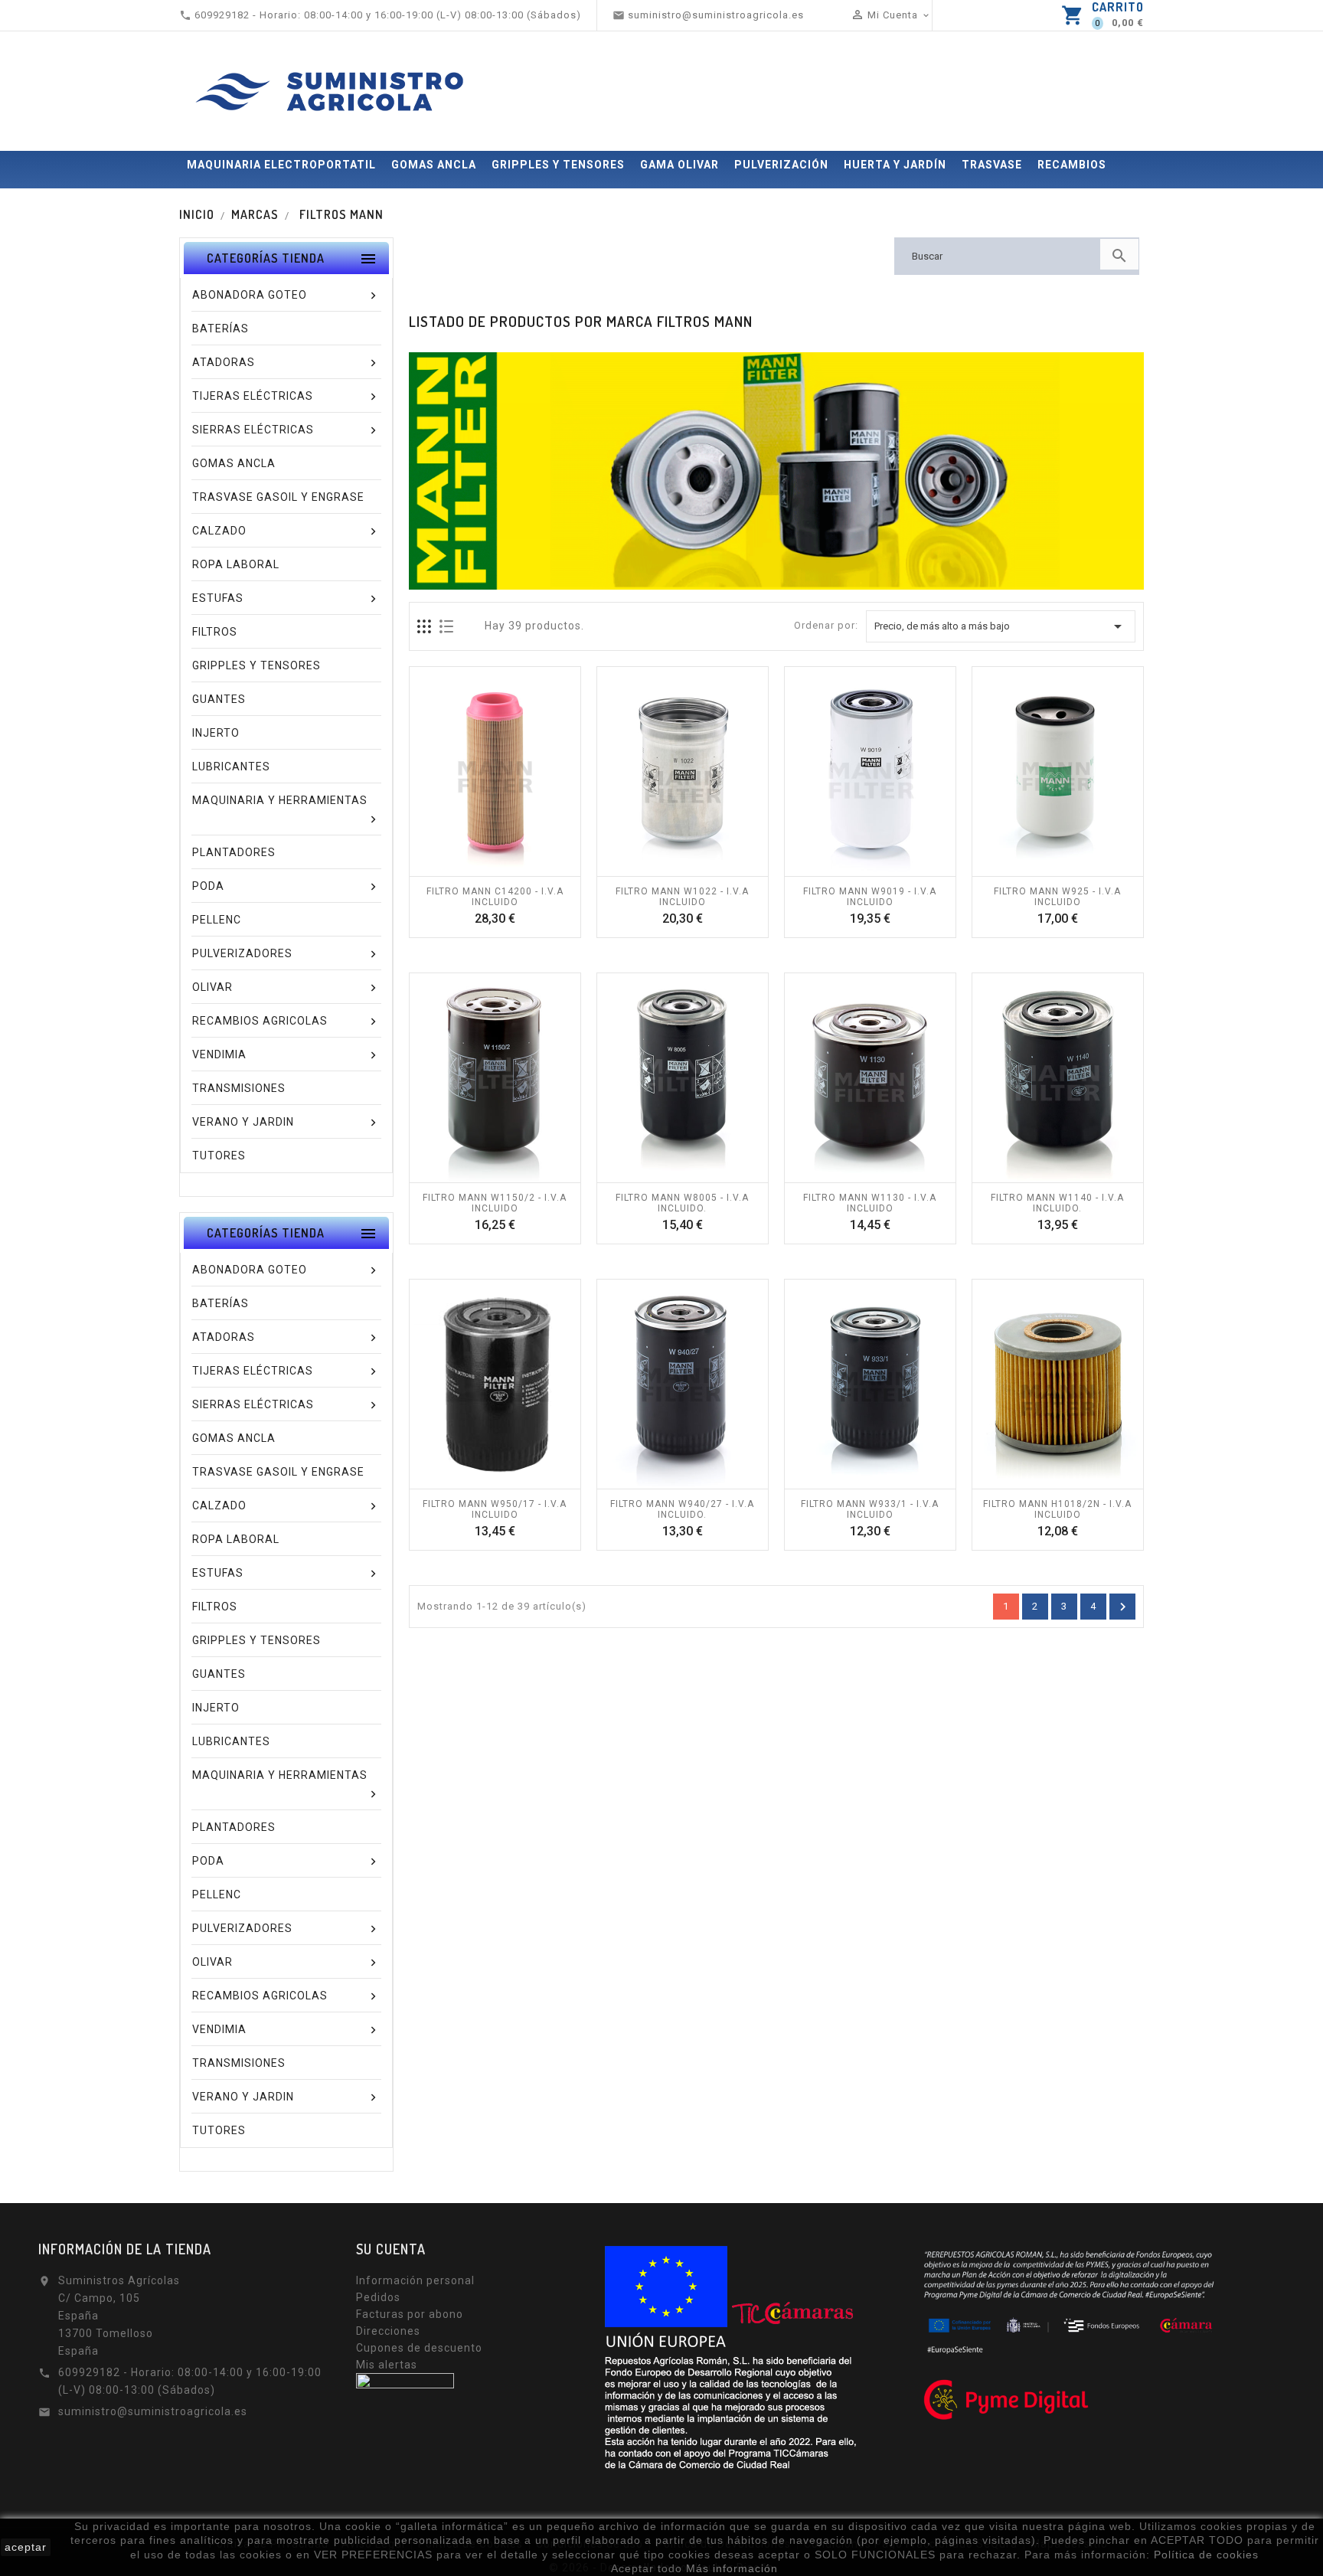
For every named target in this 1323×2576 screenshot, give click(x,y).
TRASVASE (992, 165)
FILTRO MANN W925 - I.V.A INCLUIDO (1057, 897)
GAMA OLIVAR (679, 165)
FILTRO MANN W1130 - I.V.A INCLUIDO (870, 1203)
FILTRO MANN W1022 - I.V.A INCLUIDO (682, 897)
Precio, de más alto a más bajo (1001, 626)
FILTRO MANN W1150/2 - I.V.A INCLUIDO (495, 1203)
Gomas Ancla (434, 165)
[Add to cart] (478, 868)
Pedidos (378, 2297)
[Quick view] (511, 868)
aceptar (26, 2547)
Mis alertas (387, 2365)
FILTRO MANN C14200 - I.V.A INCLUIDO (495, 897)
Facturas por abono (410, 2314)
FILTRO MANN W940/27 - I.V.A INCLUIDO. (682, 1509)
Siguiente (1123, 1607)
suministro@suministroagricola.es (153, 2411)
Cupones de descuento (419, 2348)
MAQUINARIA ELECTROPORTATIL (281, 165)
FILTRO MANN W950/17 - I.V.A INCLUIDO (495, 1509)
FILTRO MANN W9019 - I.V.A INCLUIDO (870, 897)
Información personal (415, 2280)
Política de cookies (1206, 2555)
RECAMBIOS (1072, 165)
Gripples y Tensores (558, 165)
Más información (732, 2568)
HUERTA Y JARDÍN (895, 165)
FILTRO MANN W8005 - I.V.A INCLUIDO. (682, 1203)
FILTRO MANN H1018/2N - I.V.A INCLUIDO (1057, 1509)
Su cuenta (391, 2249)
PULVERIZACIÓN (781, 165)
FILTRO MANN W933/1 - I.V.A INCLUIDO (870, 1509)
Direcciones (388, 2331)
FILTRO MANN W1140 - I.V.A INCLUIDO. (1057, 1203)
